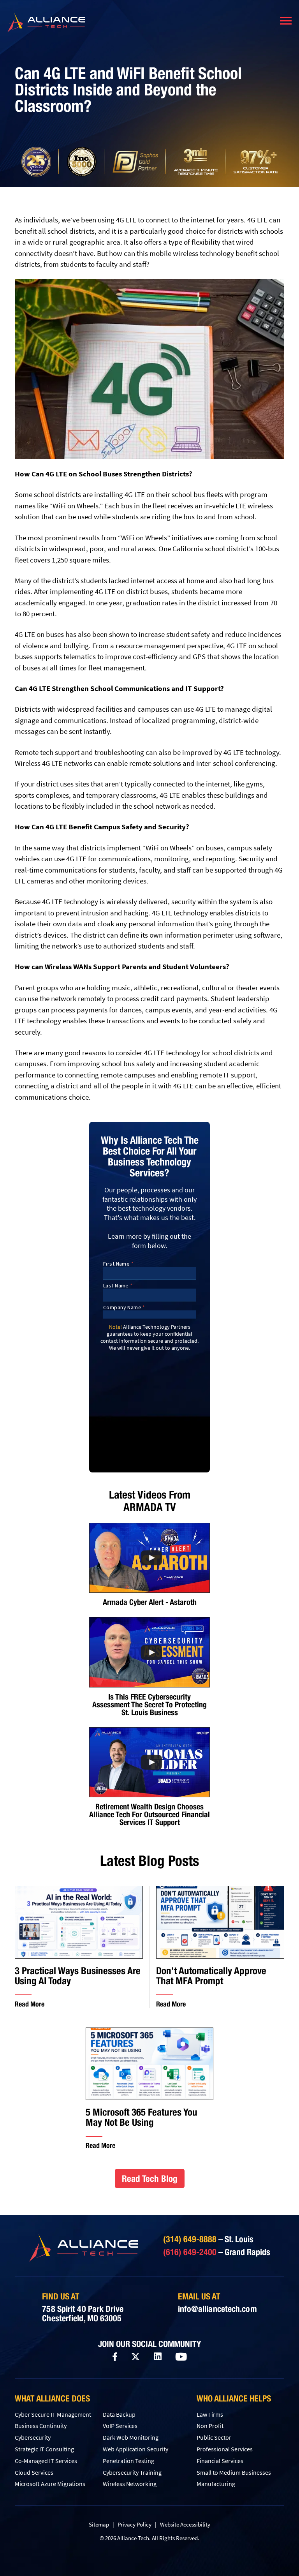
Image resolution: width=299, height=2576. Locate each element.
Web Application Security (135, 2449)
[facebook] (115, 2357)
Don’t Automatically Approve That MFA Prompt (211, 1976)
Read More (30, 2004)
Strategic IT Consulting (44, 2449)
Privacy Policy (135, 2524)
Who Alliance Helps (234, 2398)
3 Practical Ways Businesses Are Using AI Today (78, 1976)
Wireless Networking (130, 2484)
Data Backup (119, 2414)
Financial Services (220, 2461)
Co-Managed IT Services (46, 2461)
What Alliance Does (52, 2398)
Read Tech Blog (150, 2178)
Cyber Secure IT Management (53, 2414)
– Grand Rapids (217, 2252)
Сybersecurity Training (132, 2472)
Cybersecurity (33, 2437)
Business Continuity (41, 2426)
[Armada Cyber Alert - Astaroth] (149, 1558)
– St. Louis (208, 2239)
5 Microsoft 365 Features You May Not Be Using (142, 2117)
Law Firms (210, 2414)
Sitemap (99, 2524)
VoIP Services (120, 2426)
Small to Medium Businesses (234, 2472)
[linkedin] (158, 2357)
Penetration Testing (128, 2461)
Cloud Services (34, 2472)
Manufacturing (216, 2484)
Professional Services (225, 2449)
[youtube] (181, 2357)
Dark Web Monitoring (131, 2437)
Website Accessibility (185, 2524)
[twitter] (135, 2357)
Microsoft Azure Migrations (50, 2484)
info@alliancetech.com (217, 2309)
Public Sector (214, 2437)
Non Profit (210, 2426)
